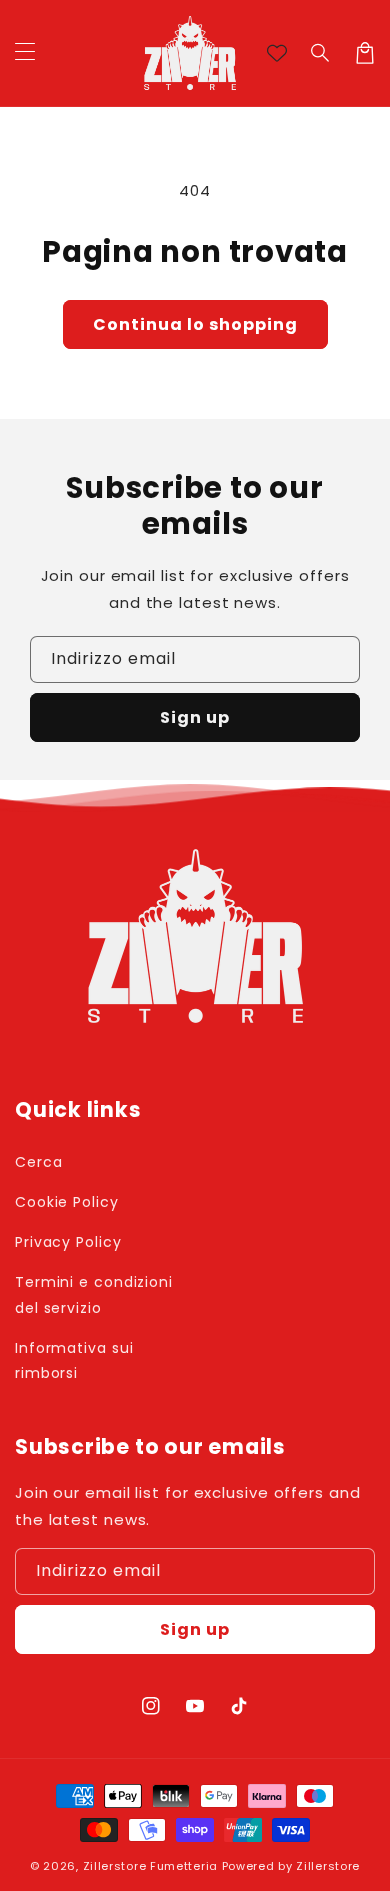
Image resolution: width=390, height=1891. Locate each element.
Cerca (39, 1162)
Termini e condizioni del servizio (94, 1294)
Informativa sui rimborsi (74, 1360)
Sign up (195, 717)
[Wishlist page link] (277, 53)
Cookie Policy (67, 1202)
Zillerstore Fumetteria (150, 1866)
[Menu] (25, 53)
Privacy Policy (68, 1242)
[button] (321, 53)
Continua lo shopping (195, 324)
